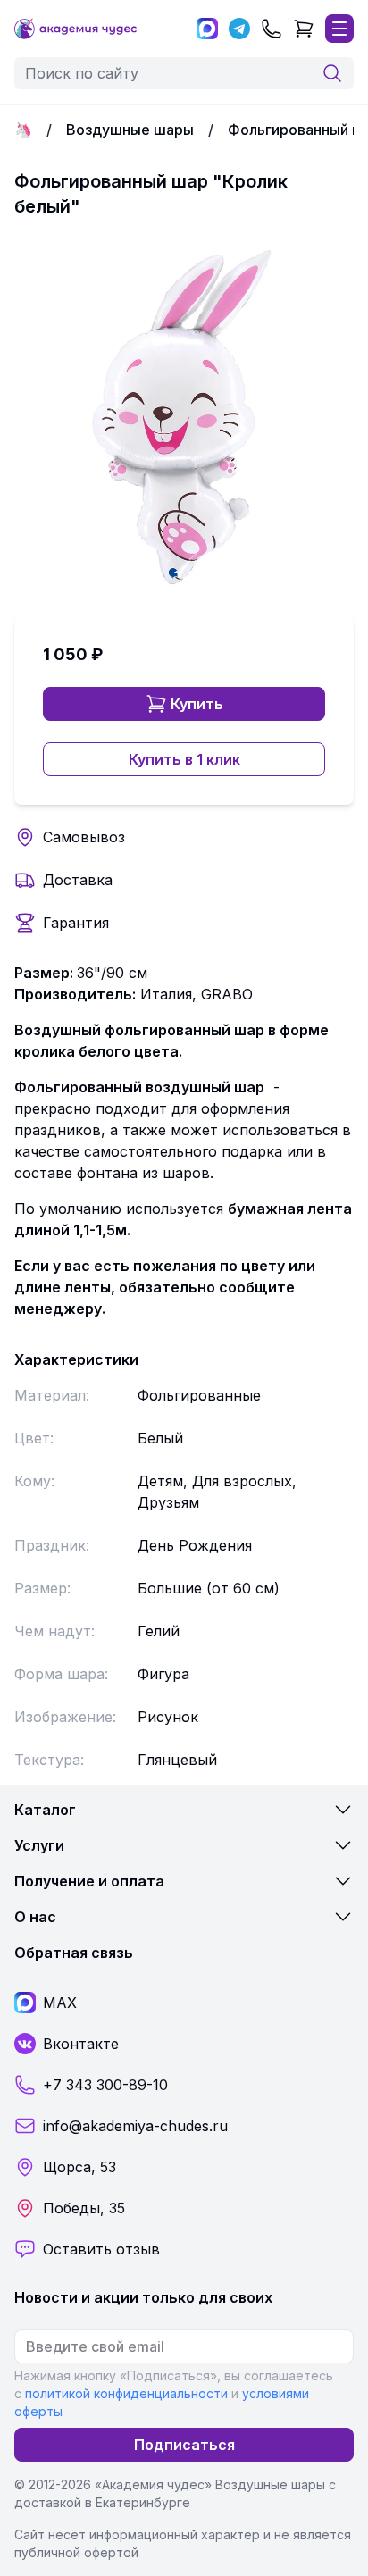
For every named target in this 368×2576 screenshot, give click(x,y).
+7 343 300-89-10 (105, 2085)
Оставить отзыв (101, 2249)
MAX (60, 2003)
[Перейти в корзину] (304, 29)
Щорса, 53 (79, 2167)
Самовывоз (84, 837)
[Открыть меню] (339, 29)
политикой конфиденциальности (126, 2393)
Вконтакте (81, 2044)
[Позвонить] (272, 29)
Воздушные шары (130, 130)
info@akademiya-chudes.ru (135, 2126)
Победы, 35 (84, 2208)
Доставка (78, 880)
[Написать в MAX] (207, 29)
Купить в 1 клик (184, 759)
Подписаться (184, 2445)
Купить (197, 704)
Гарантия (76, 923)
